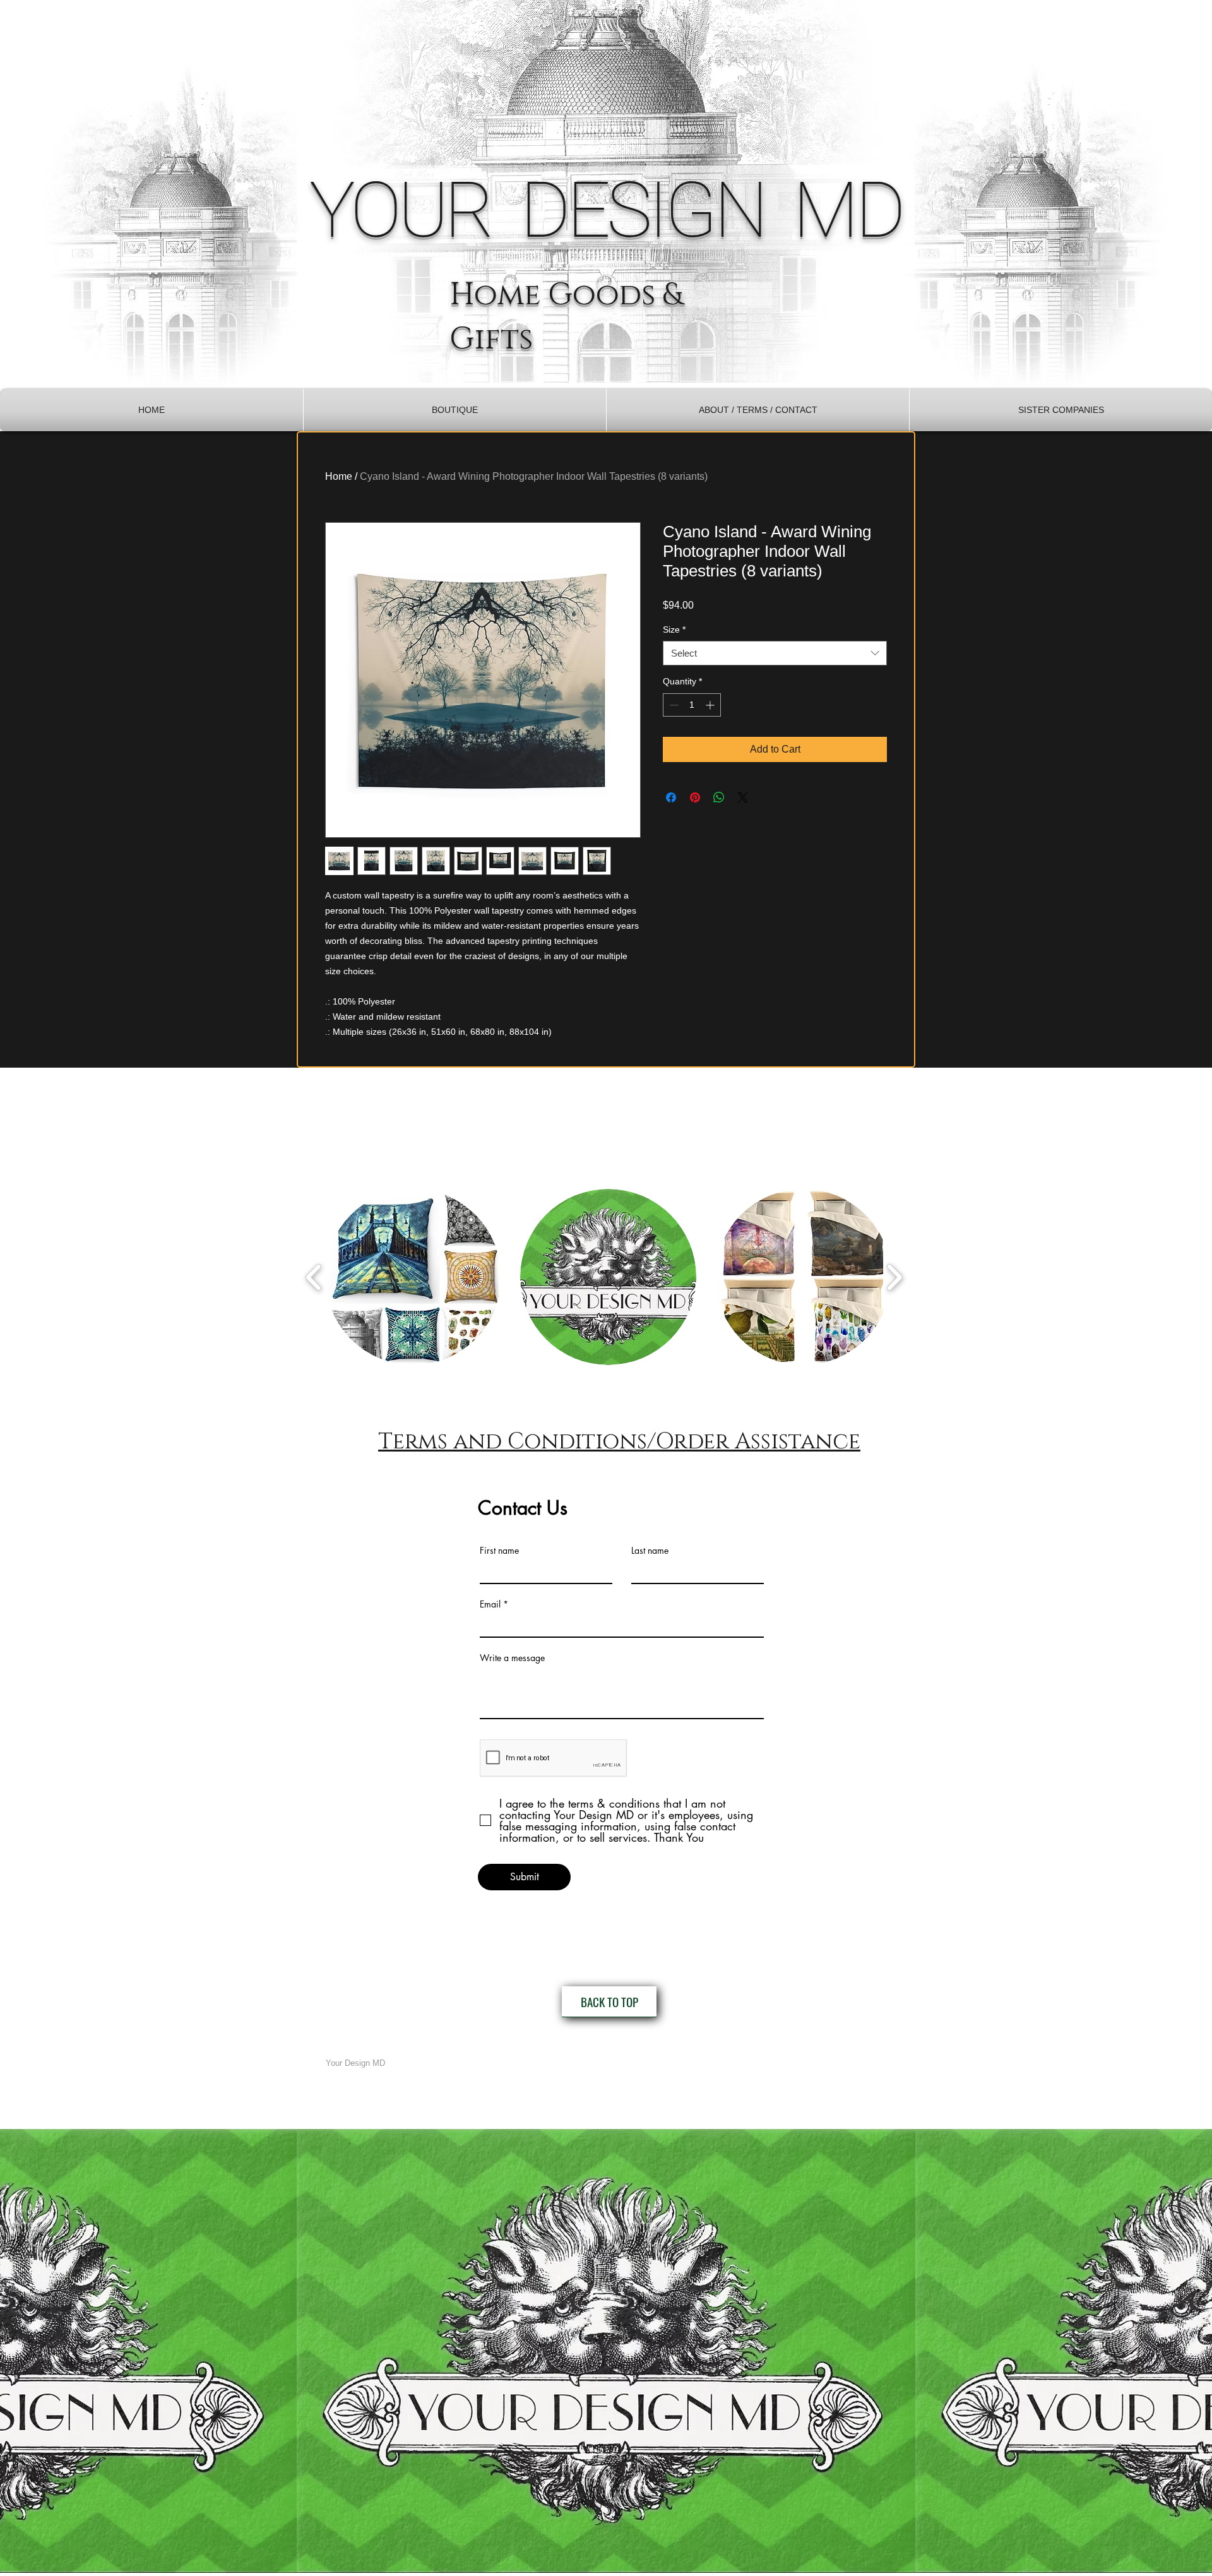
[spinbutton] (692, 705)
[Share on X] (743, 797)
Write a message (512, 1658)
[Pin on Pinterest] (695, 797)
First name (499, 1551)
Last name (650, 1551)
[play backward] (314, 1277)
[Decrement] (673, 705)
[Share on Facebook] (671, 797)
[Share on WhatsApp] (719, 797)
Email (490, 1604)
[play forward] (894, 1277)
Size (674, 629)
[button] (455, 410)
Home (339, 476)
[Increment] (711, 705)
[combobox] (775, 653)
